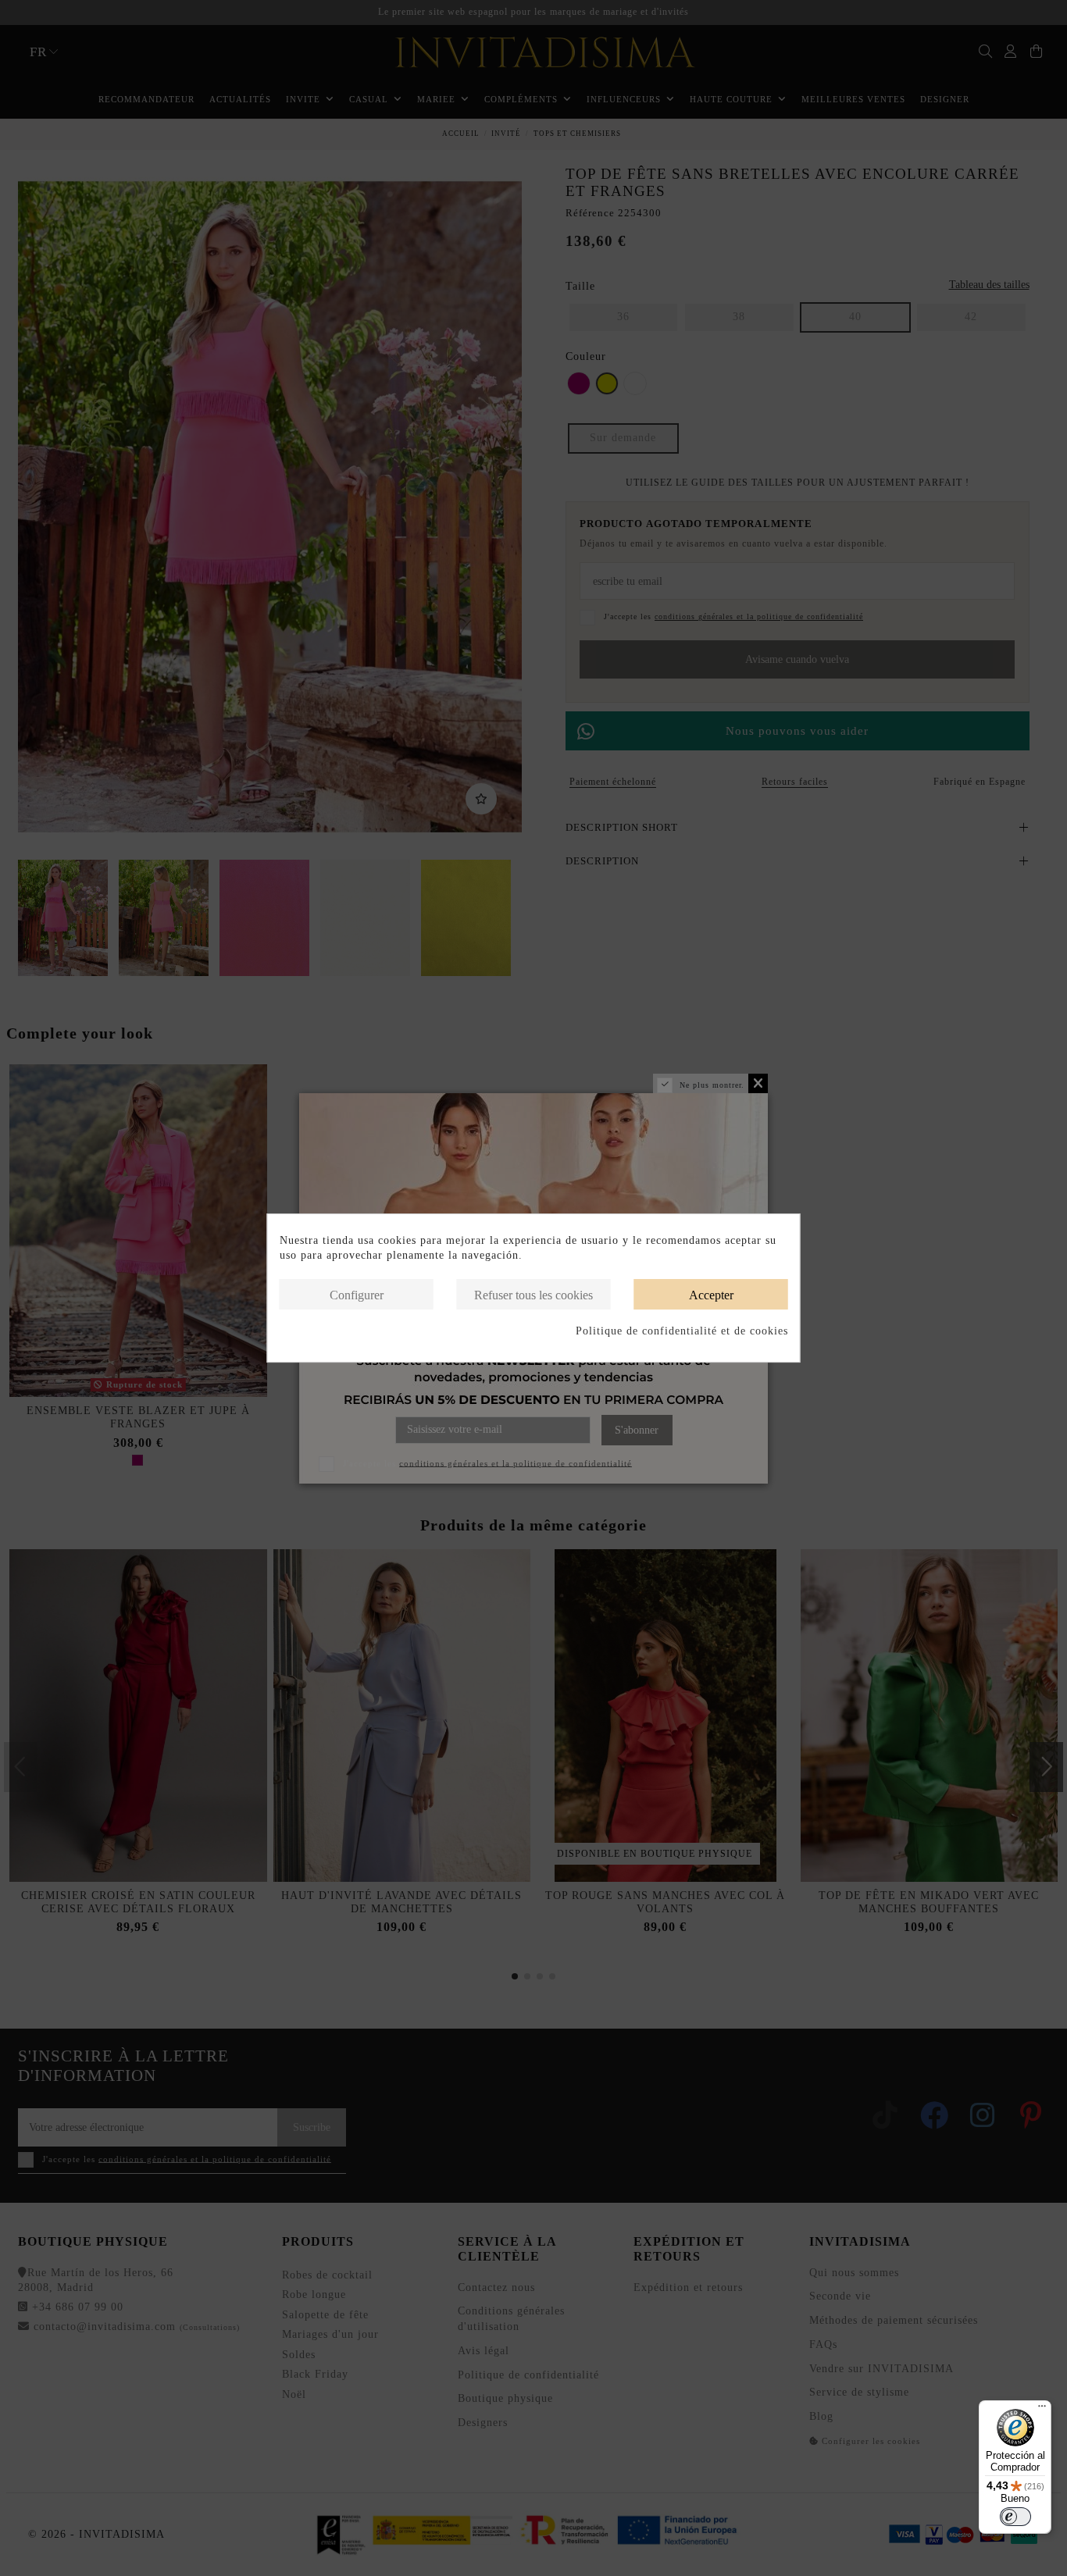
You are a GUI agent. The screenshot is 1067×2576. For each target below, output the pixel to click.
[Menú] (1042, 2410)
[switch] (1015, 2517)
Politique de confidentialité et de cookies (682, 1331)
